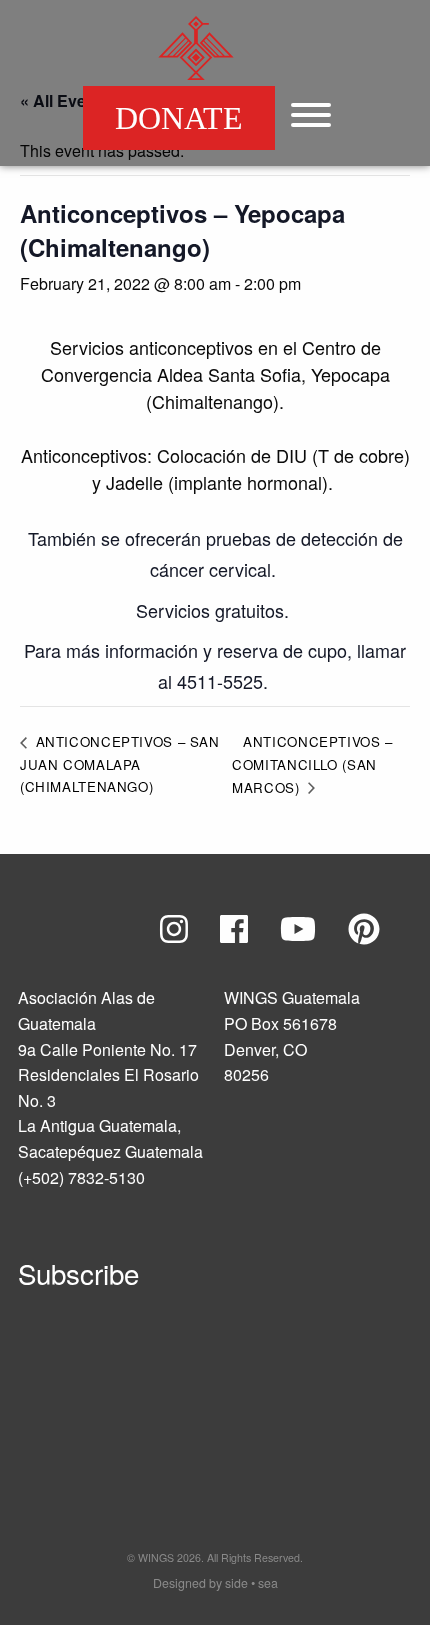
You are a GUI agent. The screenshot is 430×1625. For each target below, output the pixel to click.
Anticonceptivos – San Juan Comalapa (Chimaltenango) (120, 764)
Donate (179, 118)
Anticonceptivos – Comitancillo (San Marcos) (312, 764)
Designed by (215, 1583)
